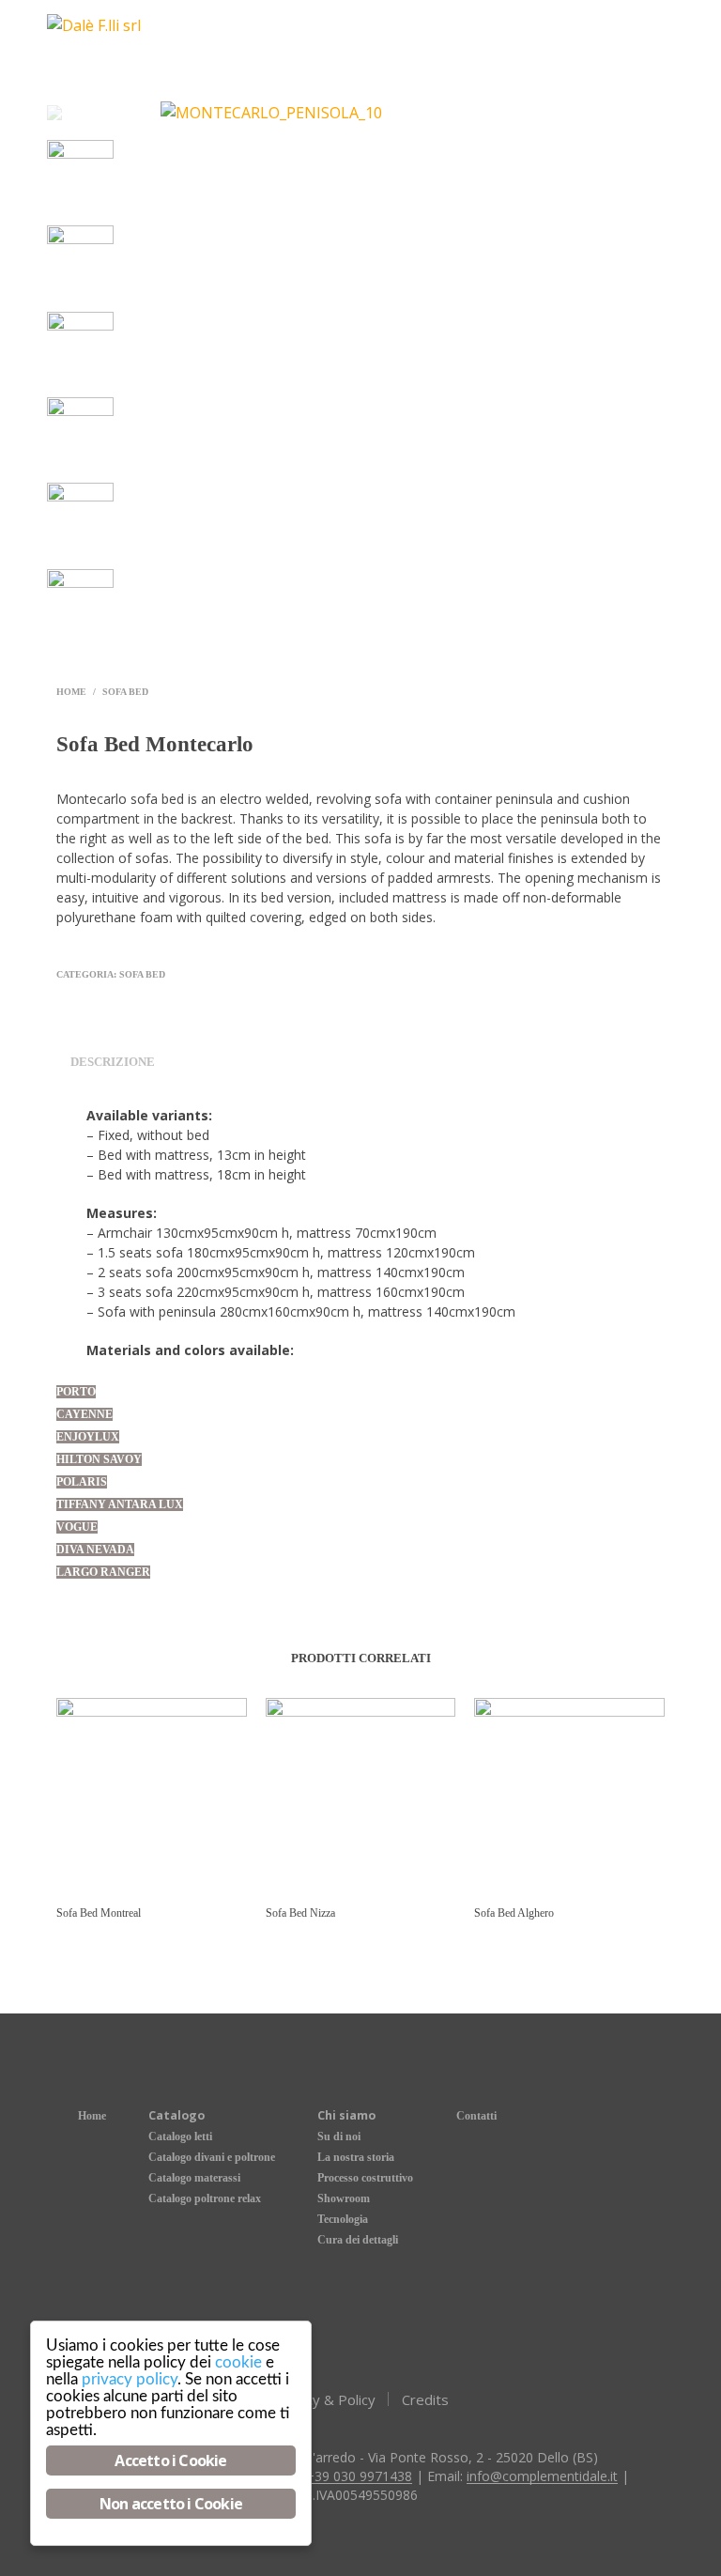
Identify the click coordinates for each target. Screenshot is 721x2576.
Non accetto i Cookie (171, 2504)
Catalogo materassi (194, 2178)
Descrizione (113, 1062)
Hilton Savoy (99, 1459)
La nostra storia (356, 2157)
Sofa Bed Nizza (300, 1913)
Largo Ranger (103, 1572)
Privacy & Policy (324, 2399)
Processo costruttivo (365, 2178)
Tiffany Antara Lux (120, 1504)
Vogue (77, 1527)
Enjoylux (88, 1437)
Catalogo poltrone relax (205, 2198)
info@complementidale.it (542, 2476)
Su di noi (339, 2136)
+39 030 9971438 (359, 2476)
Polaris (82, 1482)
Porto (76, 1392)
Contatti (476, 2116)
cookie (238, 2362)
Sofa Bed (125, 692)
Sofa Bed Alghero (514, 1913)
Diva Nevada (95, 1550)
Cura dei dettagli (358, 2240)
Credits (425, 2399)
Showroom (344, 2198)
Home (71, 692)
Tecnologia (343, 2219)
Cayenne (84, 1414)
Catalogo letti (180, 2136)
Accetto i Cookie (170, 2460)
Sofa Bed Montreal (99, 1913)
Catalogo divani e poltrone (212, 2157)
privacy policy (130, 2379)
